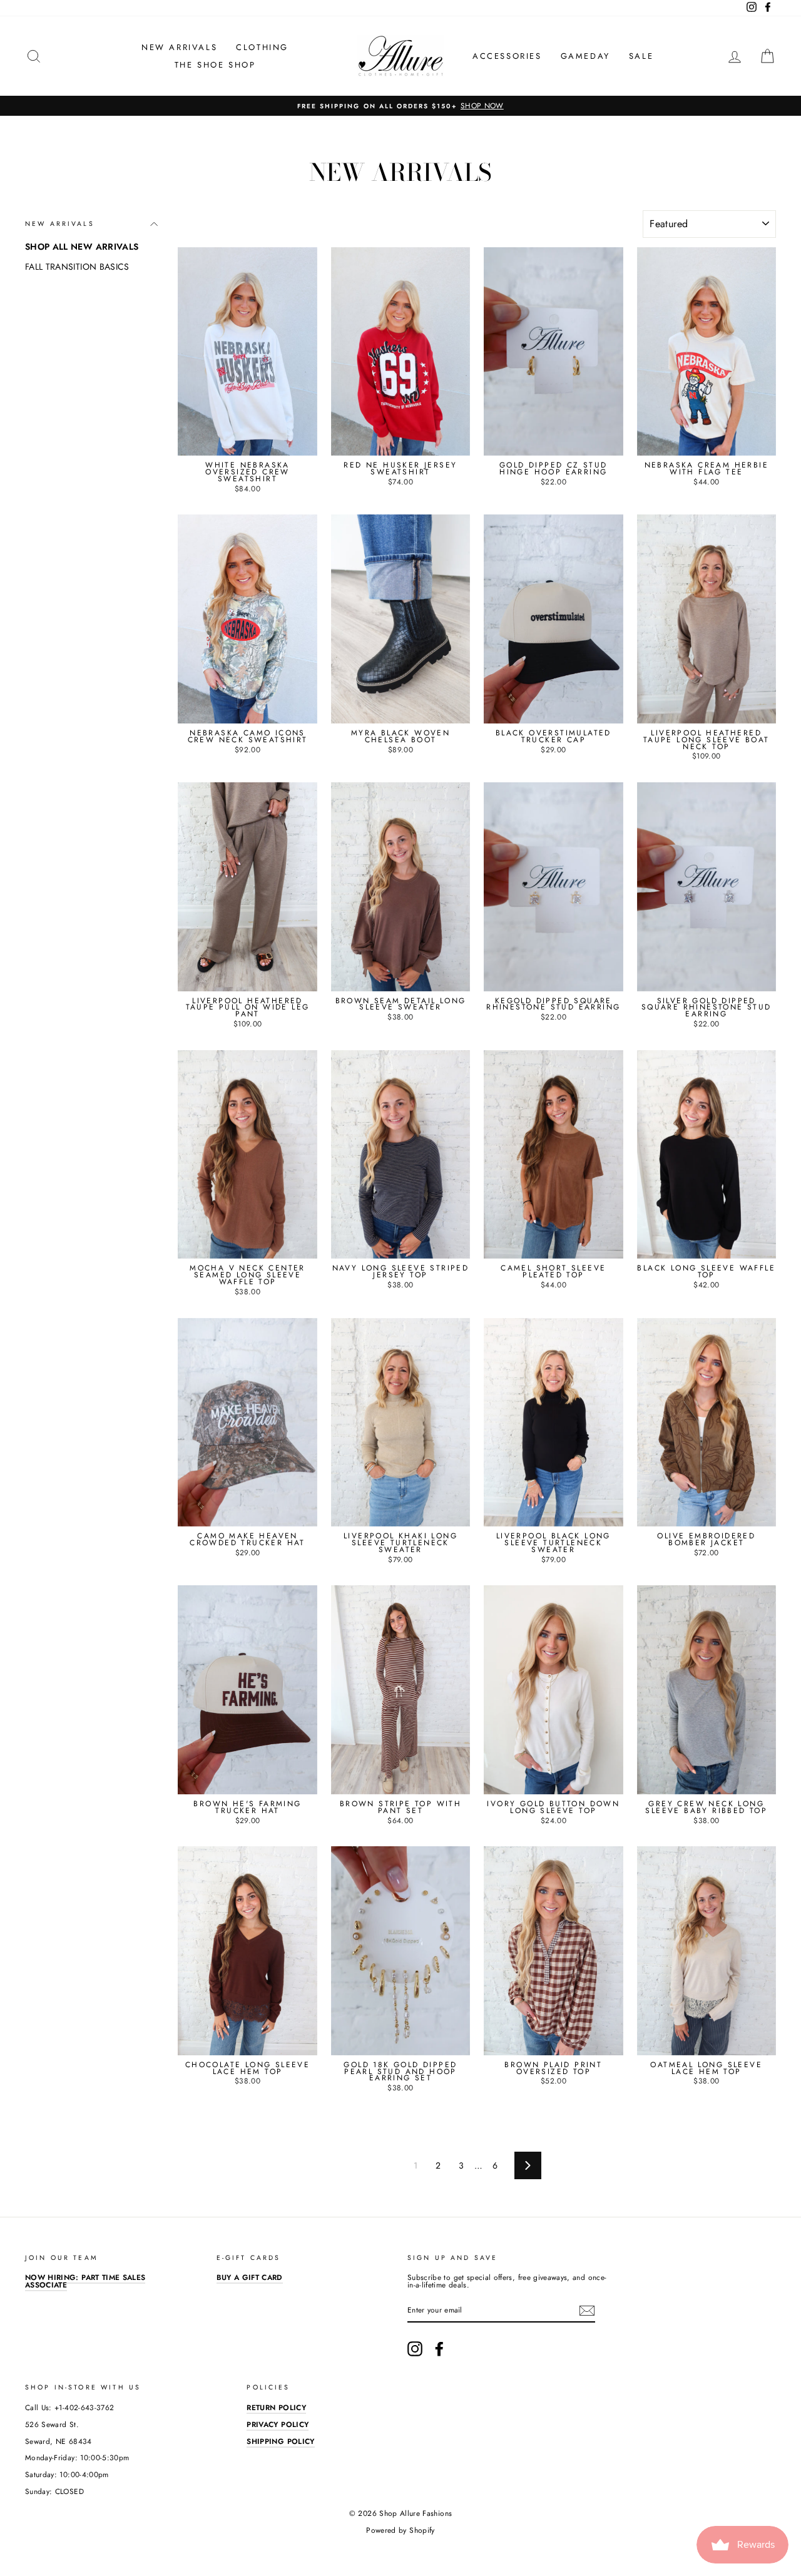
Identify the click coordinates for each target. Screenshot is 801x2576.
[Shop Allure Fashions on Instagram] (415, 2349)
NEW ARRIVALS (179, 47)
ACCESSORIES (507, 56)
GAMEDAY (585, 56)
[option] (400, 106)
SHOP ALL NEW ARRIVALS (82, 247)
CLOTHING (262, 47)
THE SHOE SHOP (215, 65)
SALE (641, 56)
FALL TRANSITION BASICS (77, 267)
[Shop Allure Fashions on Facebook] (439, 2349)
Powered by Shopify (400, 2530)
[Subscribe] (587, 2311)
